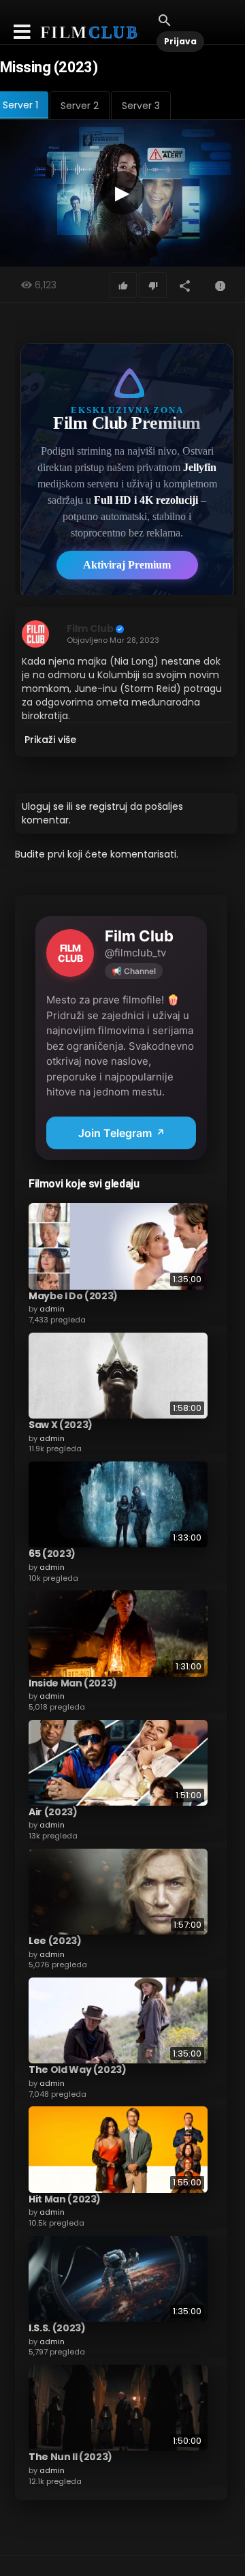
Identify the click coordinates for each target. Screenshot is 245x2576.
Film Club (90, 628)
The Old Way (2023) (78, 2070)
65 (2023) (52, 1554)
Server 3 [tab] (141, 106)
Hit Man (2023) (65, 2199)
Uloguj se (43, 806)
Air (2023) (53, 1812)
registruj (108, 806)
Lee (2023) (55, 1941)
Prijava (180, 41)
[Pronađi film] (165, 20)
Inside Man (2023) (73, 1683)
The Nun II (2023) (70, 2457)
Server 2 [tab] (80, 106)
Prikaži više (50, 740)
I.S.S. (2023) (57, 2328)
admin (52, 1309)
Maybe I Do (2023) (73, 1296)
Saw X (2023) (61, 1425)
